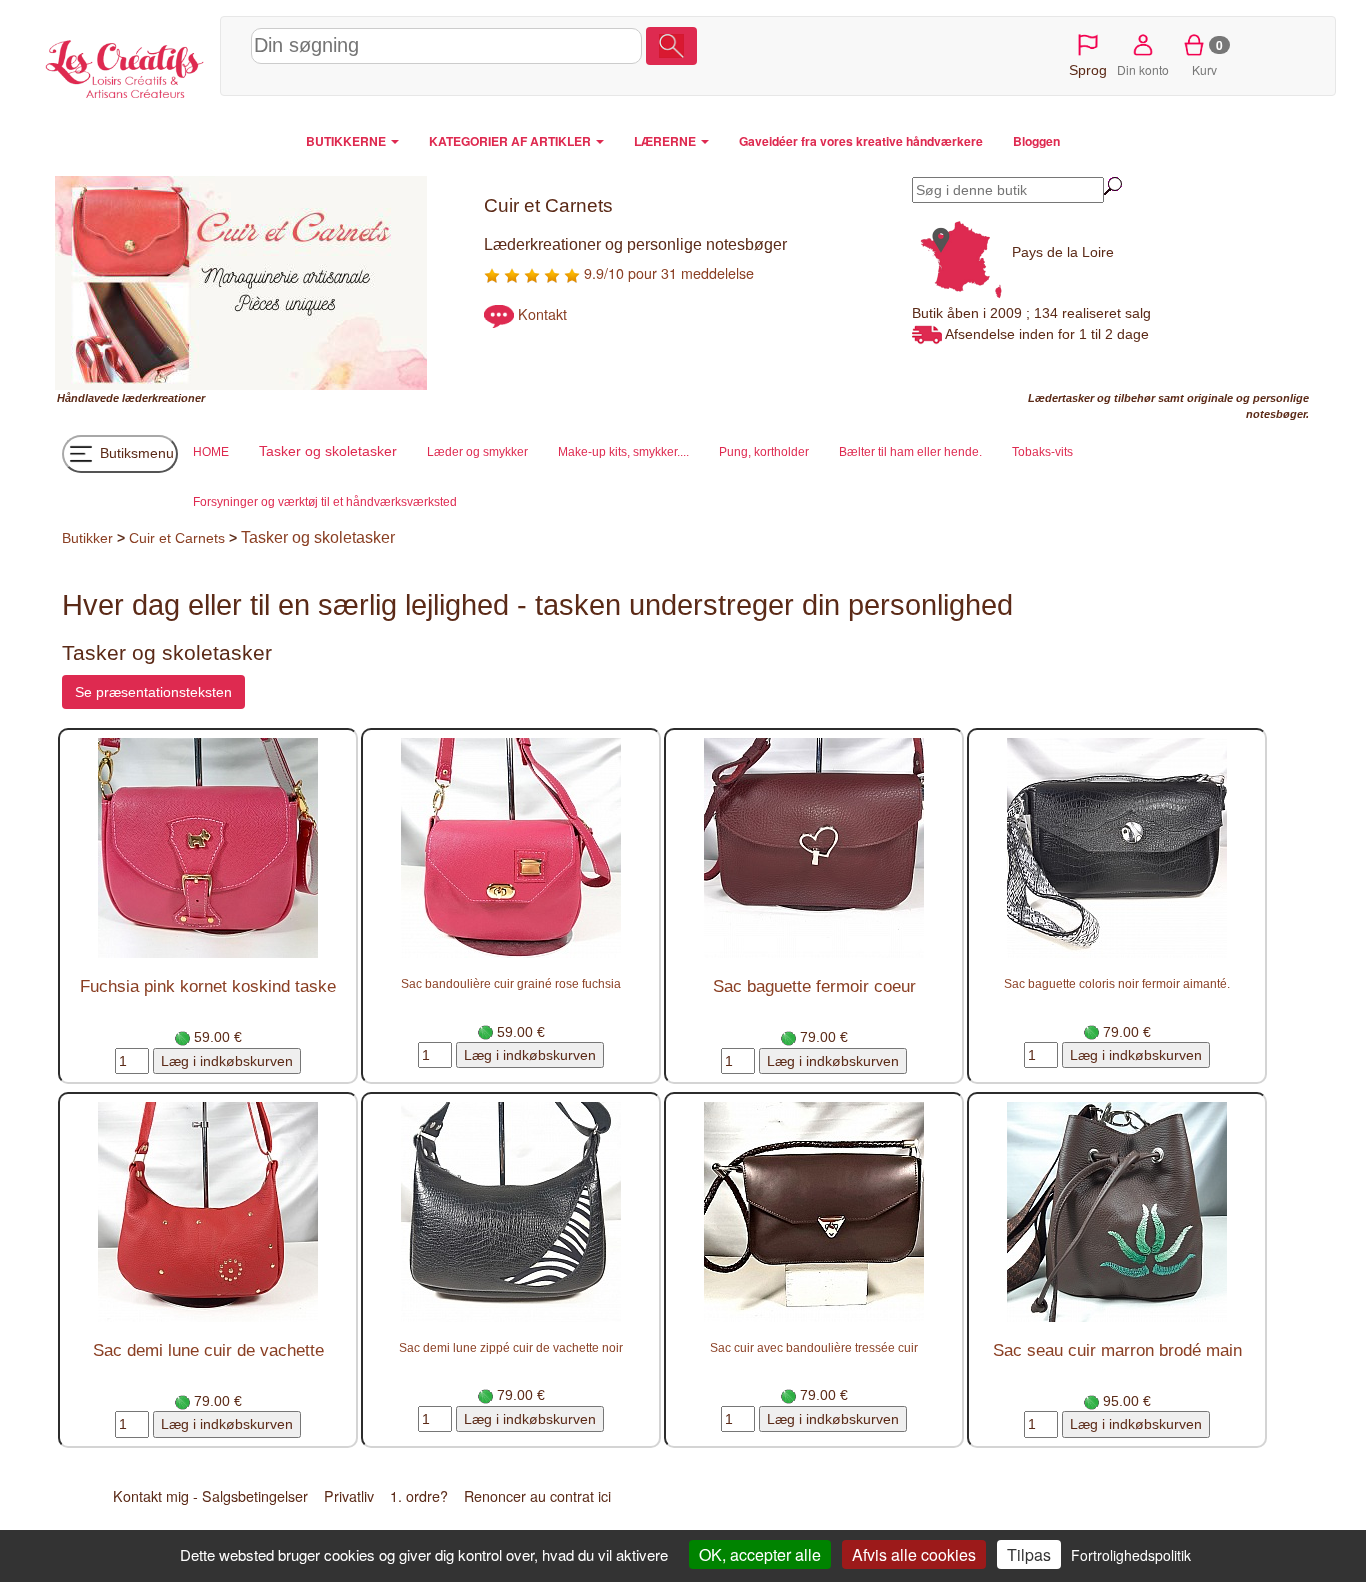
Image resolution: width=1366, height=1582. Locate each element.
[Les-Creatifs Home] (125, 66)
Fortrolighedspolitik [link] (1131, 1555)
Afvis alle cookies (914, 1554)
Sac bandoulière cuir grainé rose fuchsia (511, 983)
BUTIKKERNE (347, 141)
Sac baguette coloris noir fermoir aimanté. (1117, 983)
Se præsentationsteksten (153, 692)
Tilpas (1029, 1554)
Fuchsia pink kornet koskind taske (208, 986)
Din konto (1143, 69)
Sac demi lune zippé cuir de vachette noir (511, 1347)
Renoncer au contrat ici (537, 1496)
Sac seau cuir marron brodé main (1117, 1350)
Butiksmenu (135, 453)
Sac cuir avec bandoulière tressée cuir (814, 1347)
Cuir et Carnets (177, 538)
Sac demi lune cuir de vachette (208, 1350)
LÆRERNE (666, 141)
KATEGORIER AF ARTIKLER (511, 141)
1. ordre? (419, 1496)
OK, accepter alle (760, 1554)
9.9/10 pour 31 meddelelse (667, 273)
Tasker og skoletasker (318, 537)
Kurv (1207, 57)
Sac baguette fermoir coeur (814, 986)
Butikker (87, 538)
